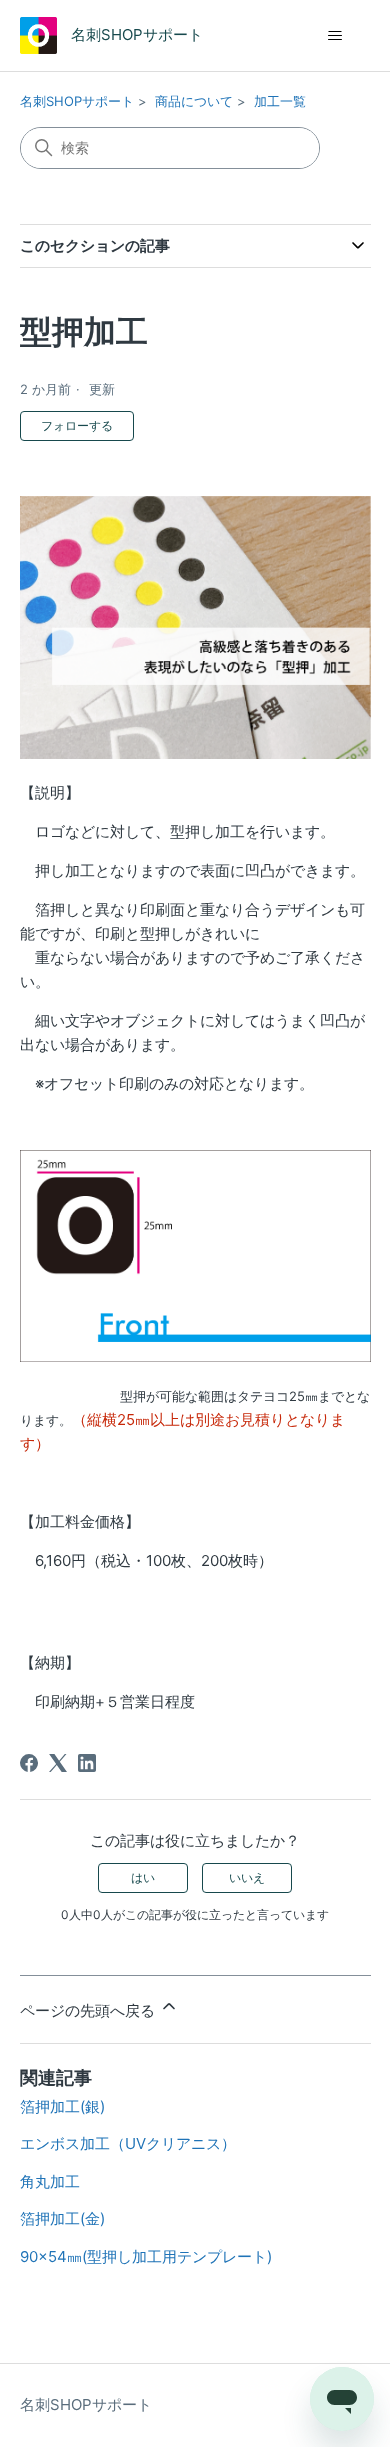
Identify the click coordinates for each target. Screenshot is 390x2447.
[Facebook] (29, 1763)
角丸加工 (50, 2181)
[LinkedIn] (87, 1763)
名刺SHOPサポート (77, 101)
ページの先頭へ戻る (89, 2010)
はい (143, 1877)
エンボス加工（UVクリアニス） (128, 2143)
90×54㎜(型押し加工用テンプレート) (146, 2256)
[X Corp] (58, 1763)
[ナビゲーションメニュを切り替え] (335, 36)
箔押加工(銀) (62, 2106)
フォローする (77, 425)
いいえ (247, 1877)
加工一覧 (280, 101)
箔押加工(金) (62, 2218)
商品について (194, 101)
